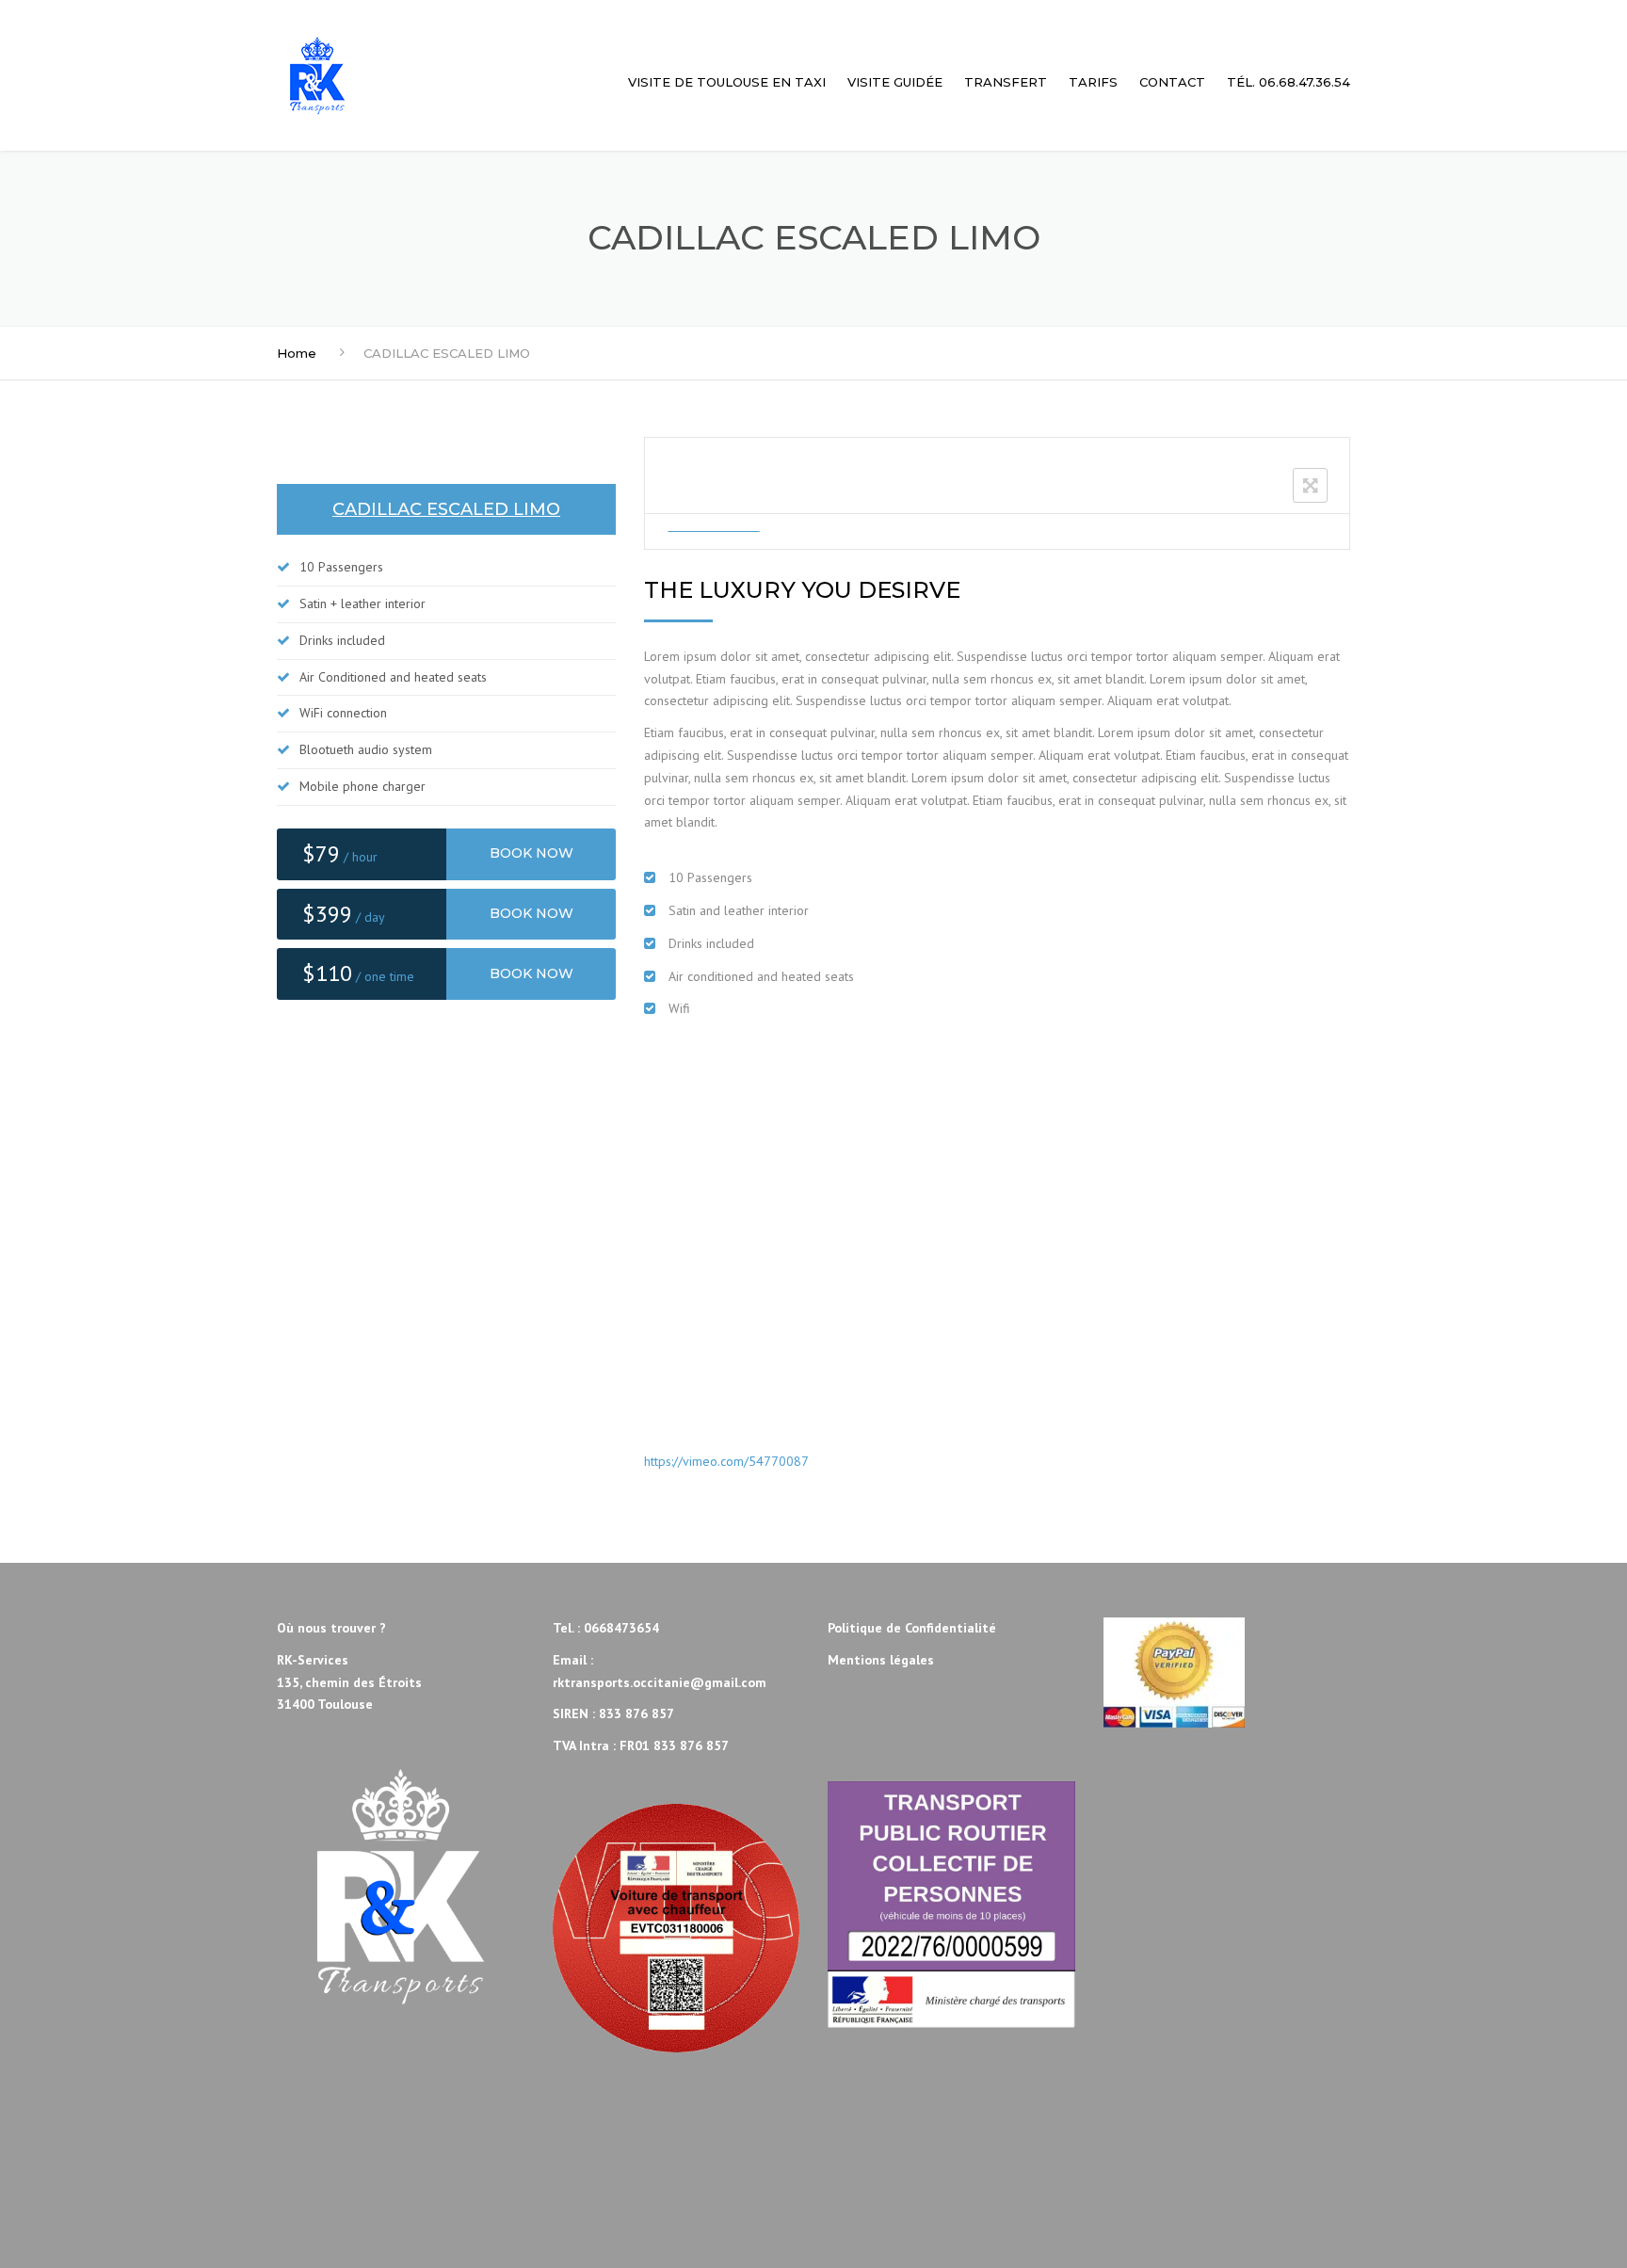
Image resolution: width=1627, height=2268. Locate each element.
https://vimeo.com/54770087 (726, 1461)
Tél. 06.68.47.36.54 (1289, 82)
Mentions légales (881, 1660)
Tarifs (1093, 82)
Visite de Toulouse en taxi (727, 82)
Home (297, 353)
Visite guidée (895, 82)
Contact (1172, 82)
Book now (532, 853)
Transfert (1006, 82)
